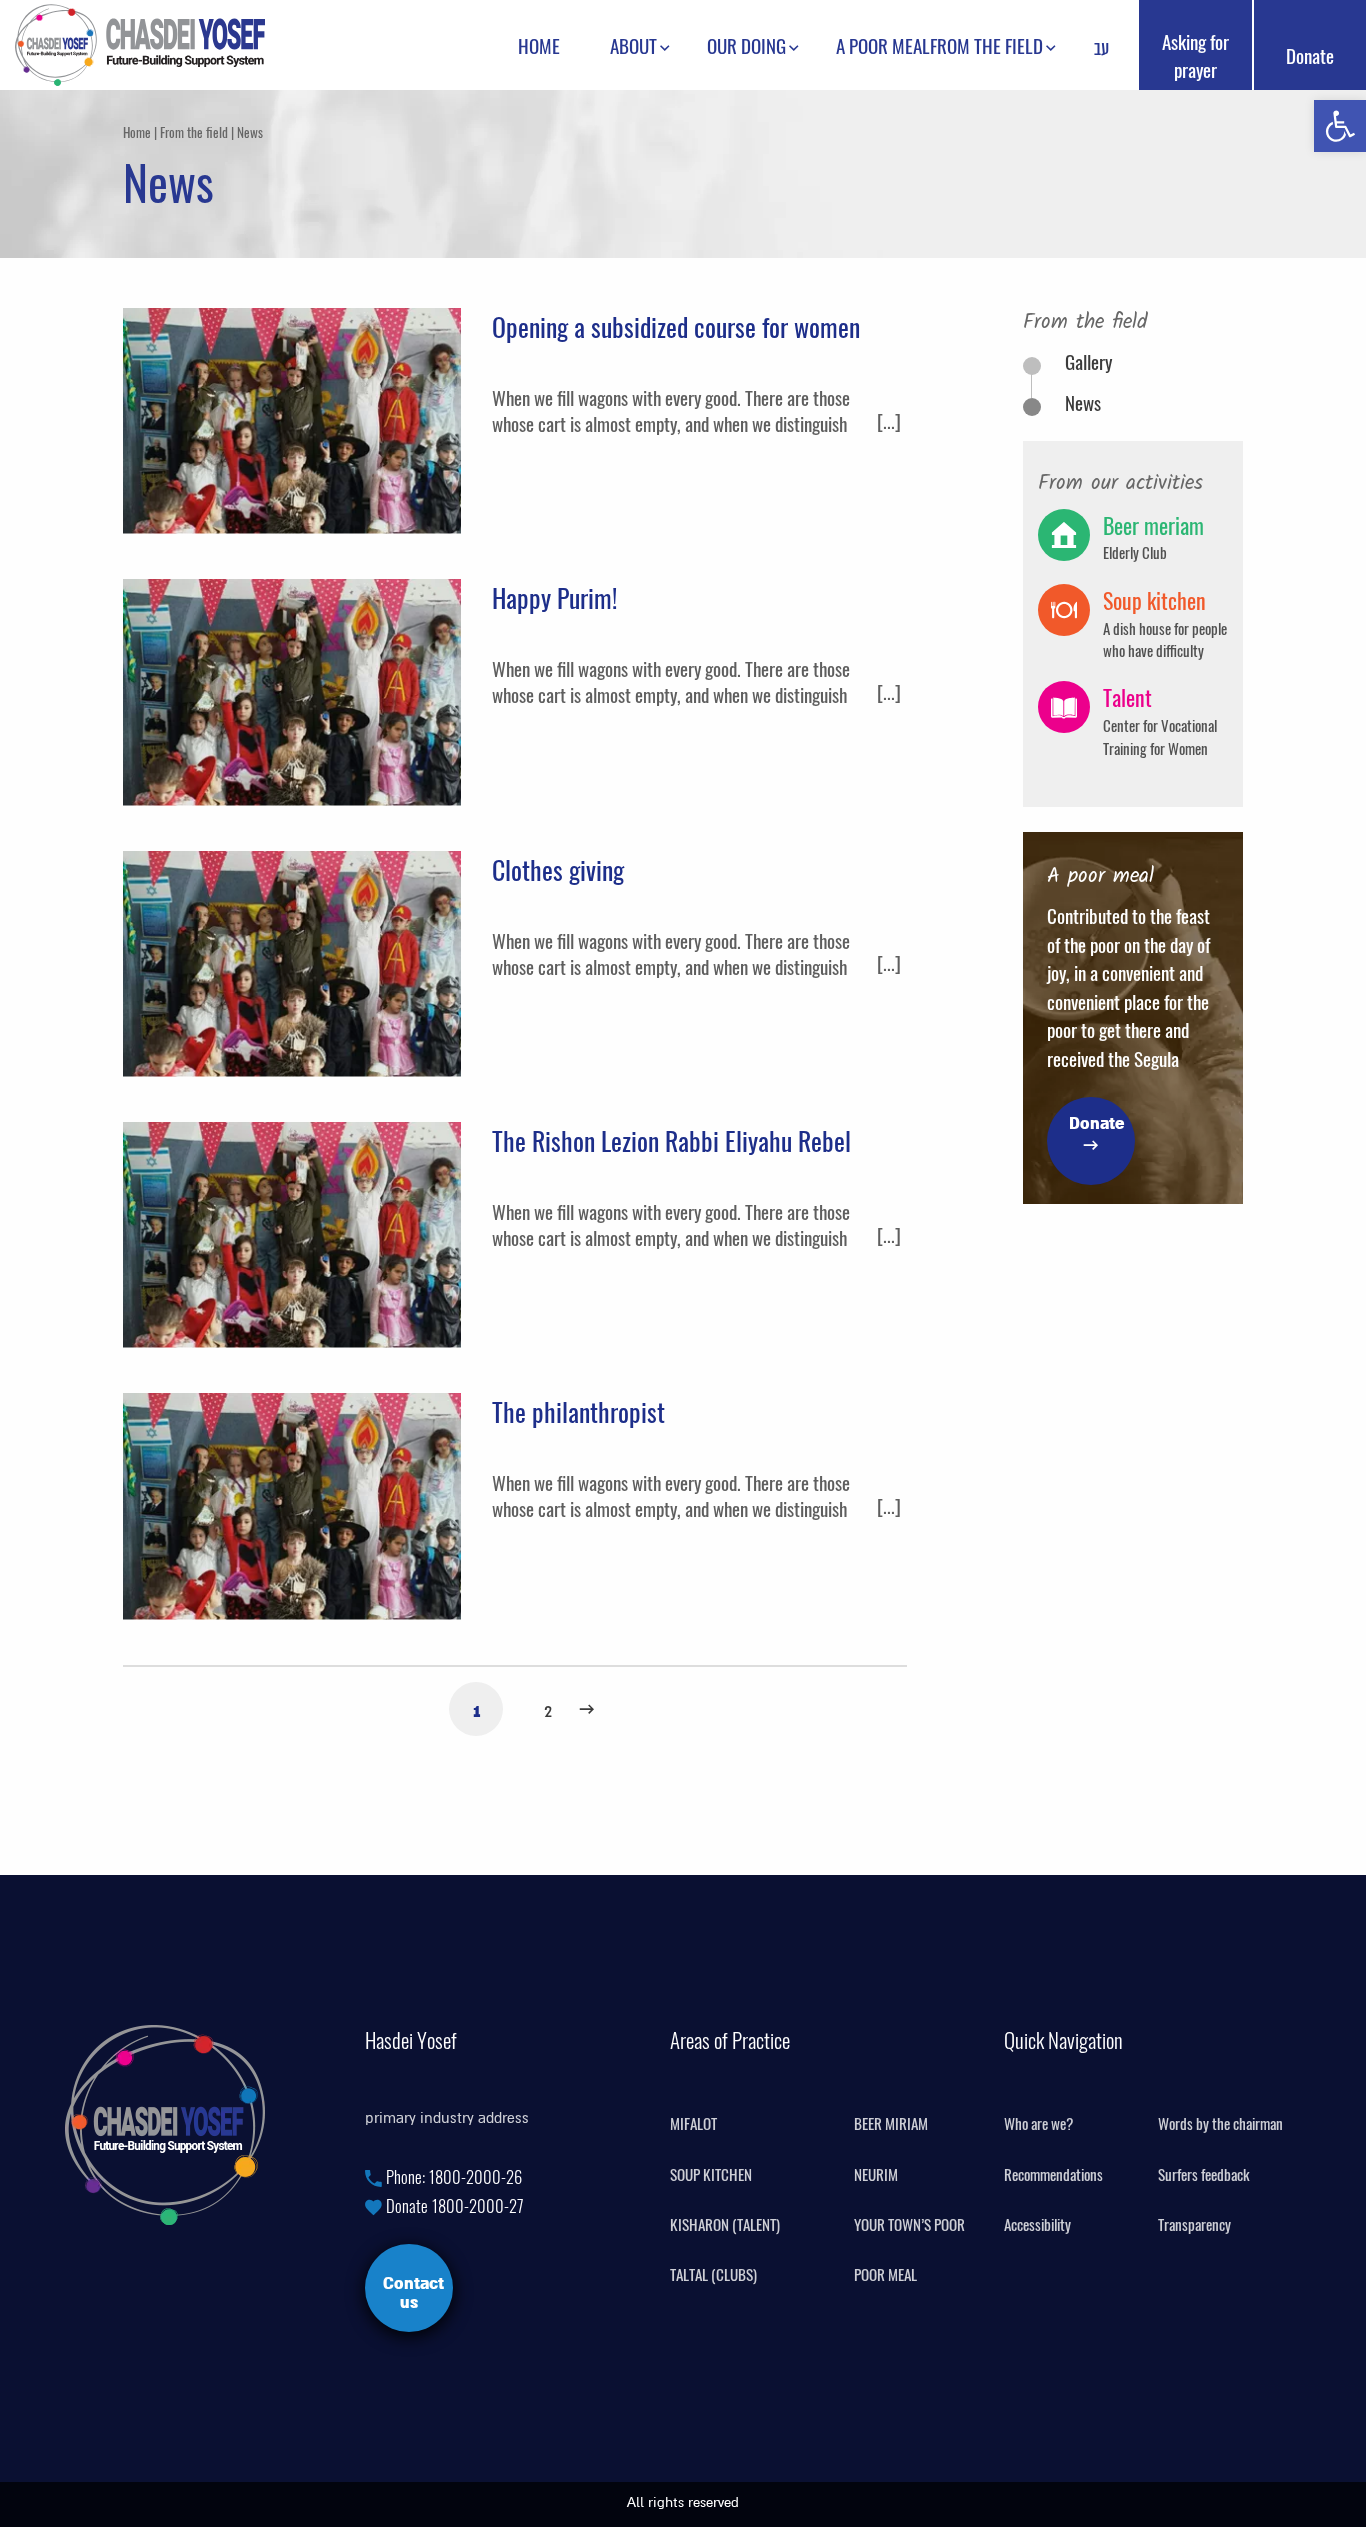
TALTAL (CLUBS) (713, 2274)
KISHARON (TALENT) (725, 2224)
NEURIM (876, 2174)
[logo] (140, 41)
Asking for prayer (1195, 55)
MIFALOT (693, 2123)
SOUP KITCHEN (711, 2174)
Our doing (746, 45)
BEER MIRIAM (891, 2123)
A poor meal (883, 45)
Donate (1310, 55)
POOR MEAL (885, 2274)
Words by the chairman (1220, 2123)
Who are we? (1038, 2123)
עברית (1101, 50)
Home (539, 45)
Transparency (1194, 2224)
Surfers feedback (1204, 2174)
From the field (986, 45)
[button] (1340, 126)
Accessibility (1037, 2224)
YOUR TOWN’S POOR (909, 2224)
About (633, 45)
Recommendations (1053, 2174)
